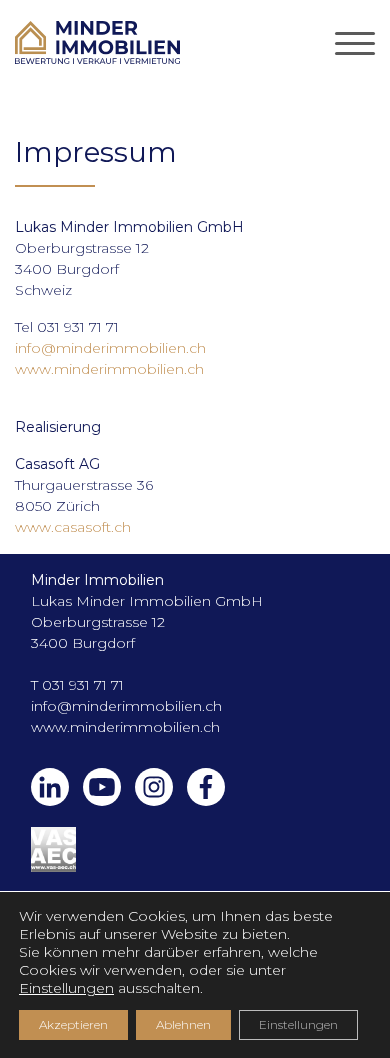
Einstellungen (66, 988)
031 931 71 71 (83, 685)
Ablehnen (183, 1024)
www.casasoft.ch (73, 527)
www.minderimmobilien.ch (109, 369)
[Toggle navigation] (355, 43)
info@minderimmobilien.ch (110, 348)
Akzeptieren (73, 1024)
